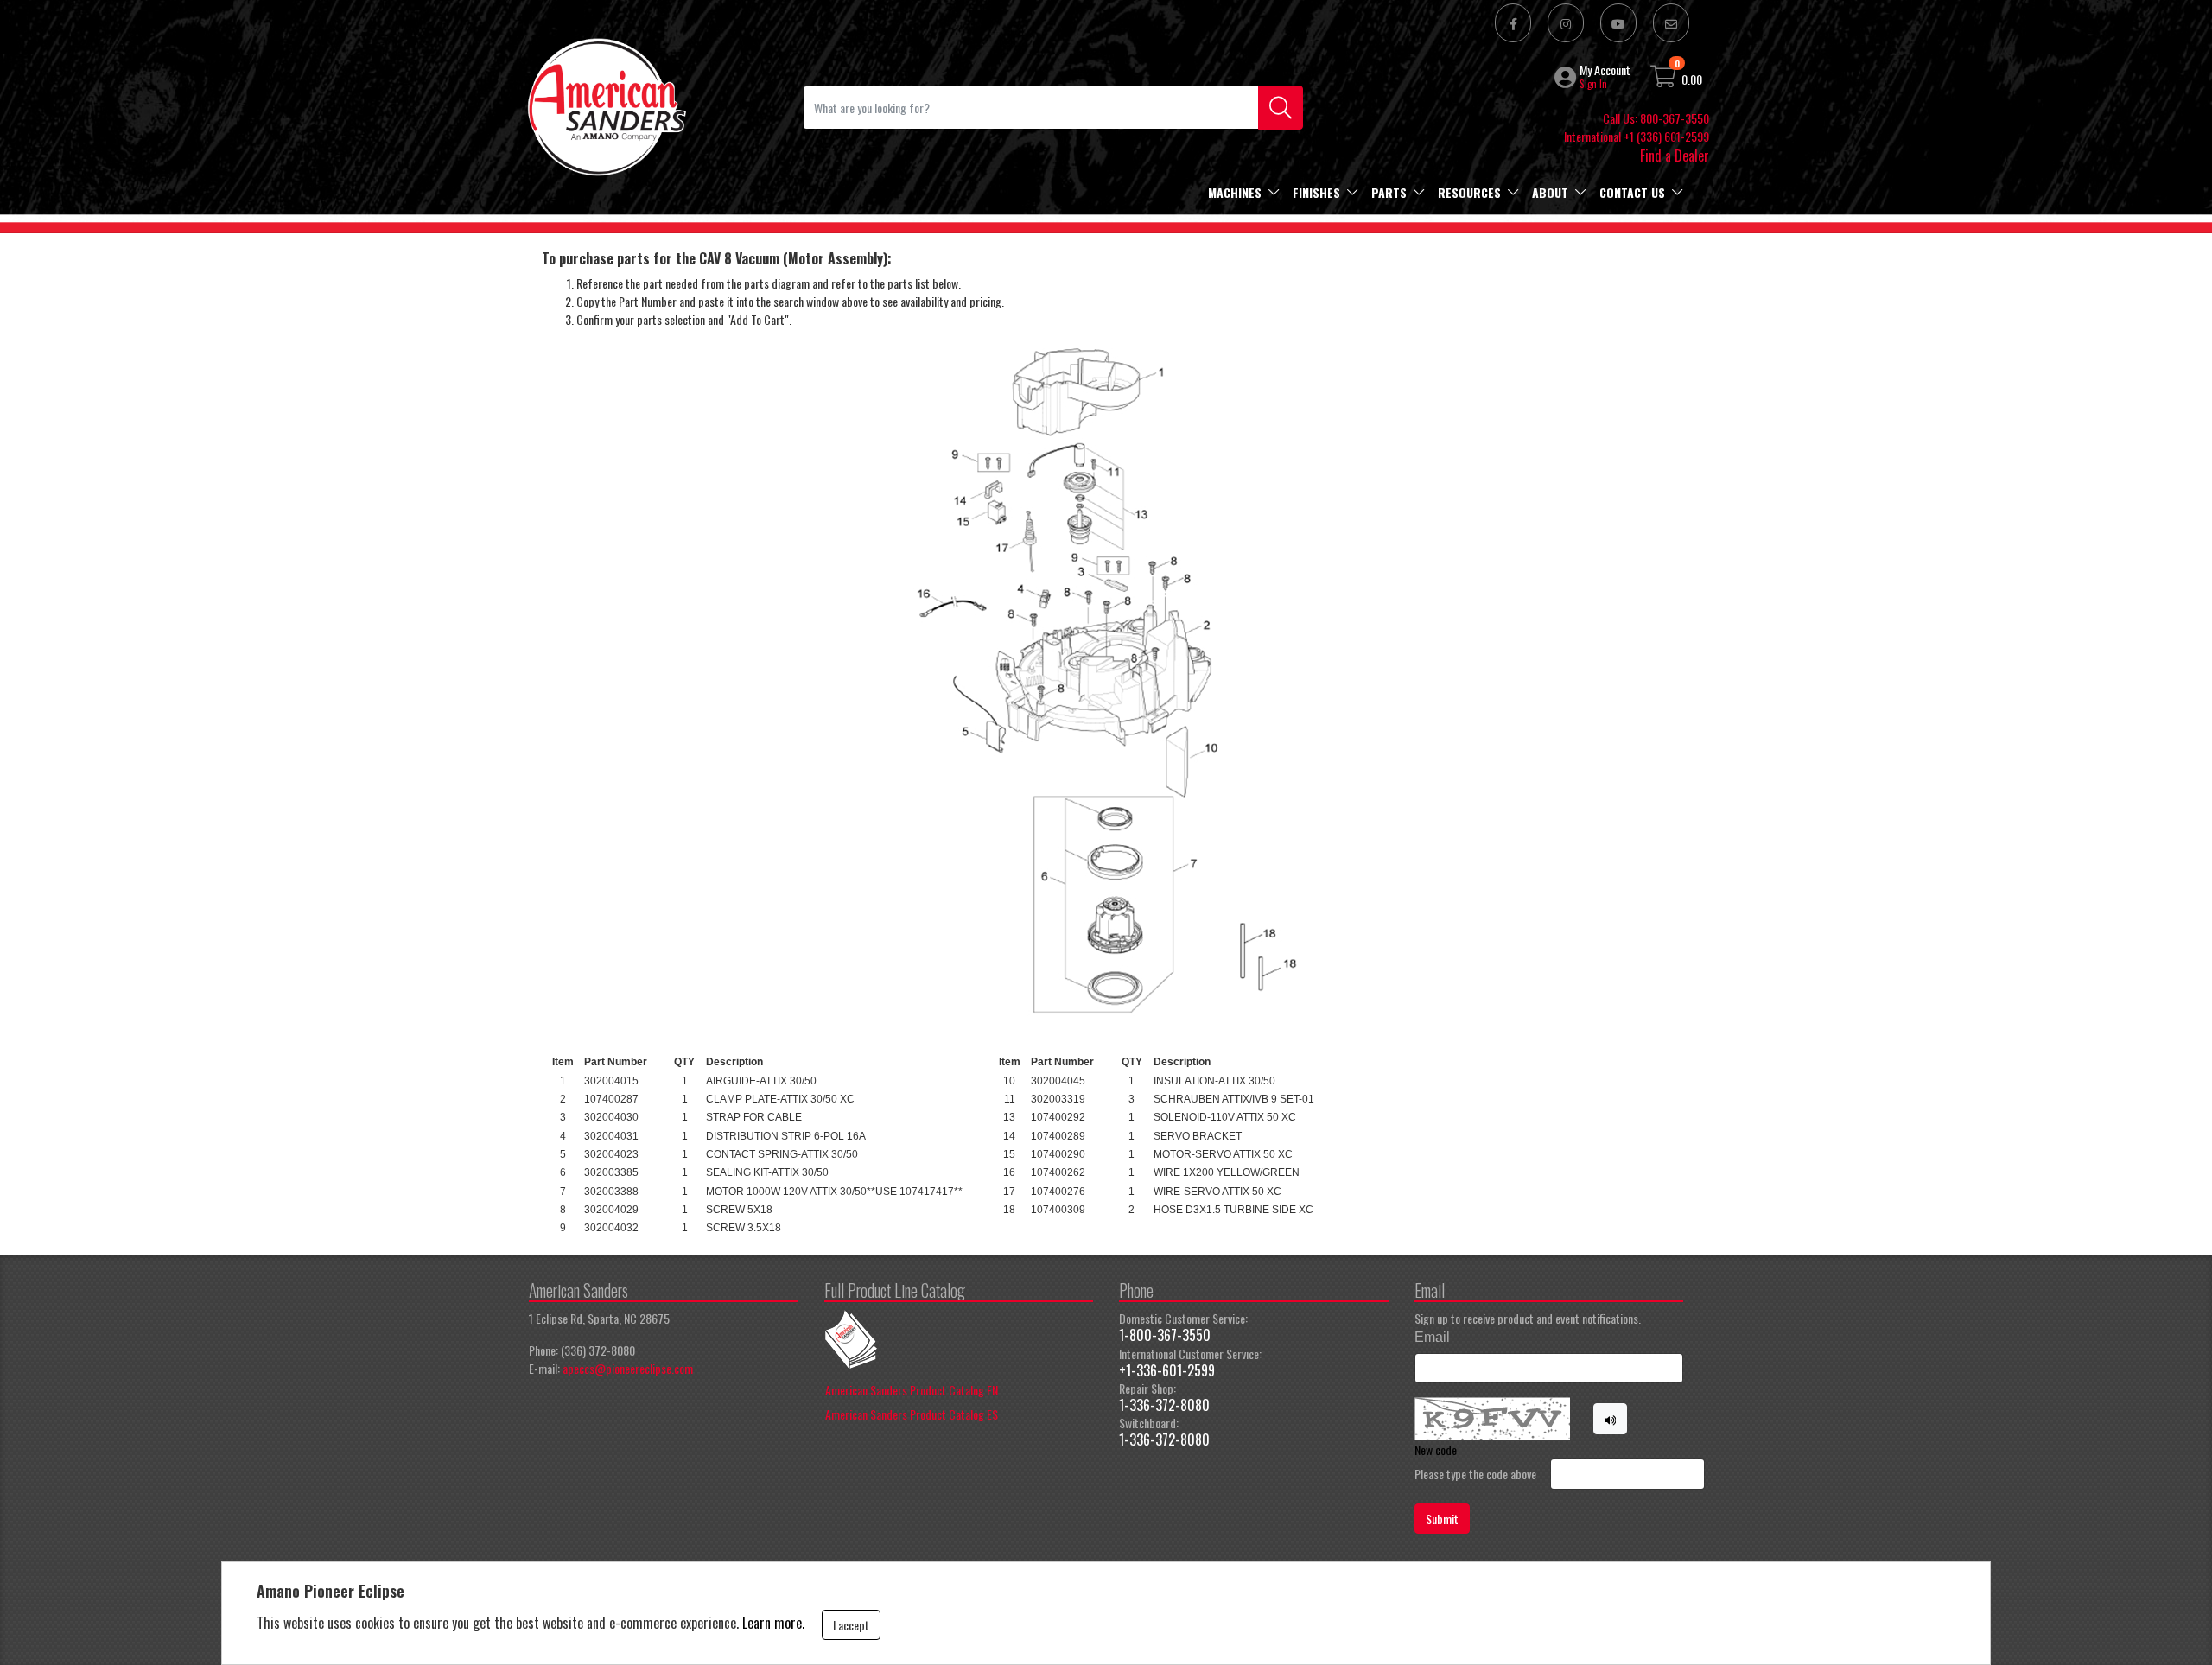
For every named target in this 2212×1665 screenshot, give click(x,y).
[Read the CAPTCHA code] (1611, 1419)
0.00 (1692, 79)
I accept (851, 1625)
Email (1432, 1337)
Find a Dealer (1675, 156)
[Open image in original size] (606, 105)
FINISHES (1316, 192)
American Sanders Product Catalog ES (912, 1414)
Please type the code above (1475, 1474)
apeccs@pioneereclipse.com (628, 1368)
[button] (1567, 77)
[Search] (1281, 108)
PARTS (1389, 192)
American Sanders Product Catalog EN (912, 1390)
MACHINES (1235, 192)
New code (1436, 1449)
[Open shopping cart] (1664, 79)
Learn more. (773, 1623)
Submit (1442, 1519)
